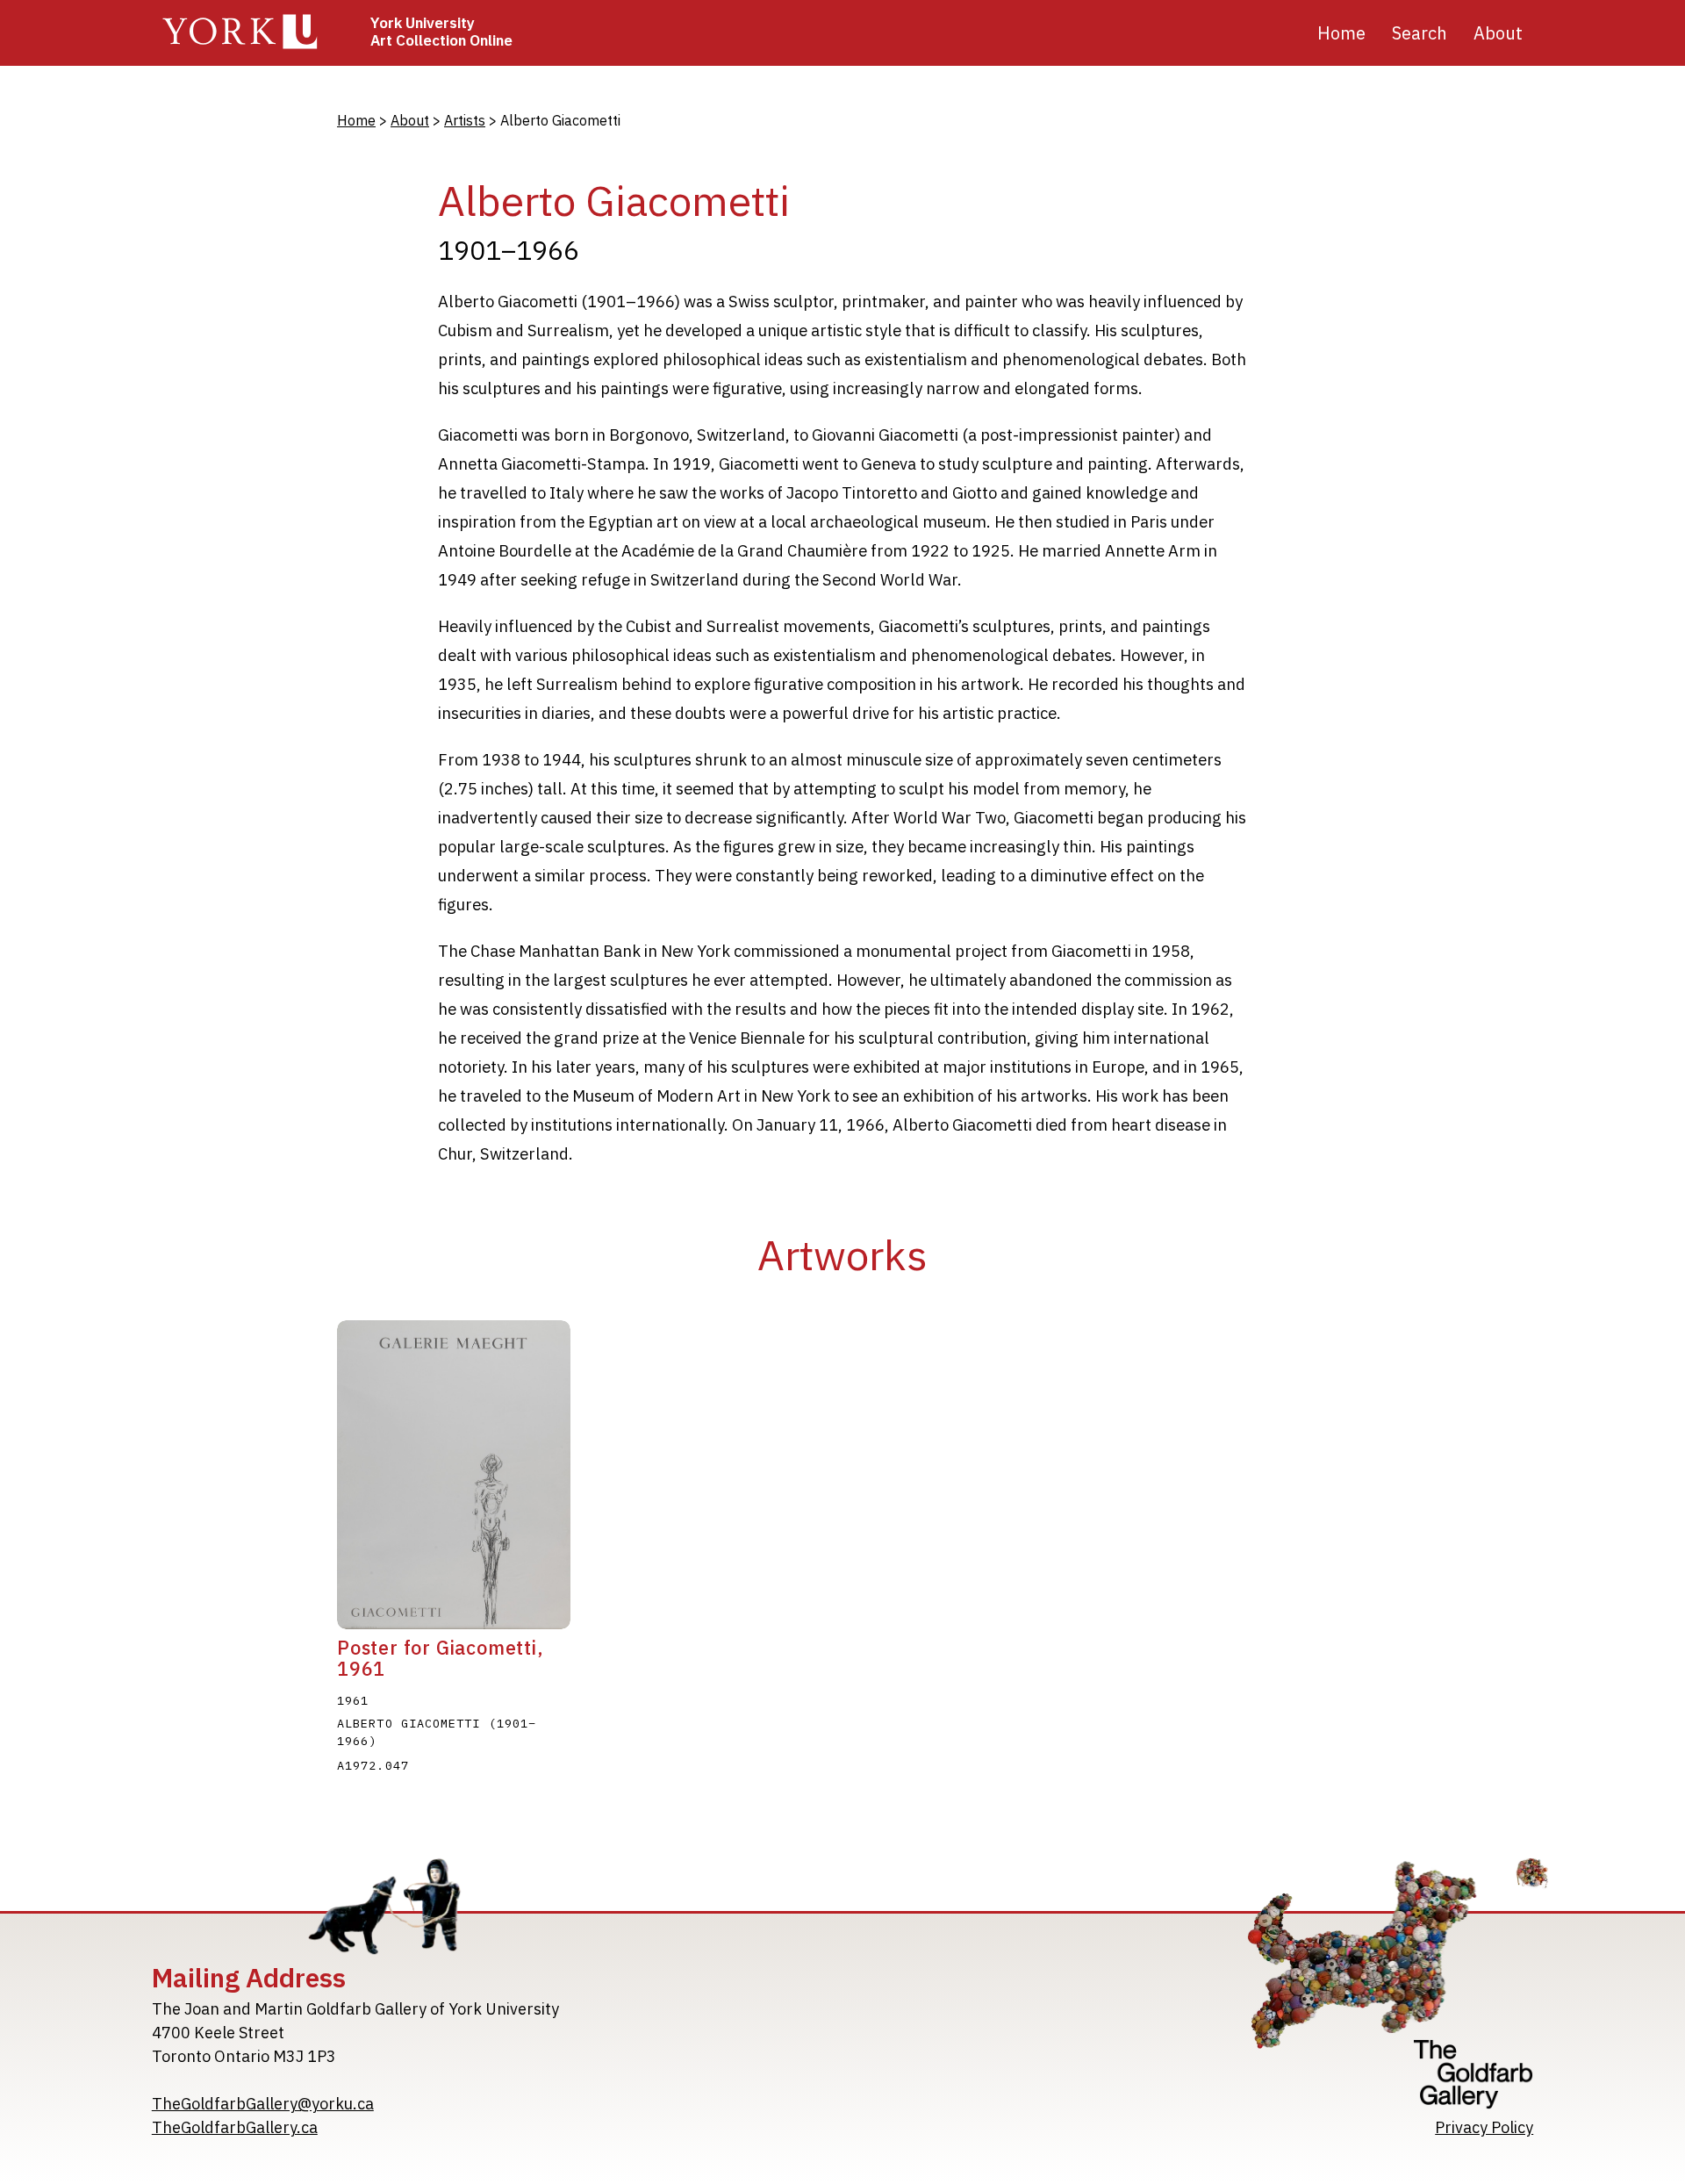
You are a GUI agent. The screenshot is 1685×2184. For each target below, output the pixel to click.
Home (1341, 33)
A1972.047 (373, 1765)
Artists (465, 120)
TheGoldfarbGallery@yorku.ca (263, 2104)
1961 (353, 1700)
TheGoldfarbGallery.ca (235, 2127)
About (410, 120)
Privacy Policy (1484, 2127)
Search (1420, 33)
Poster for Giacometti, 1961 (441, 1658)
